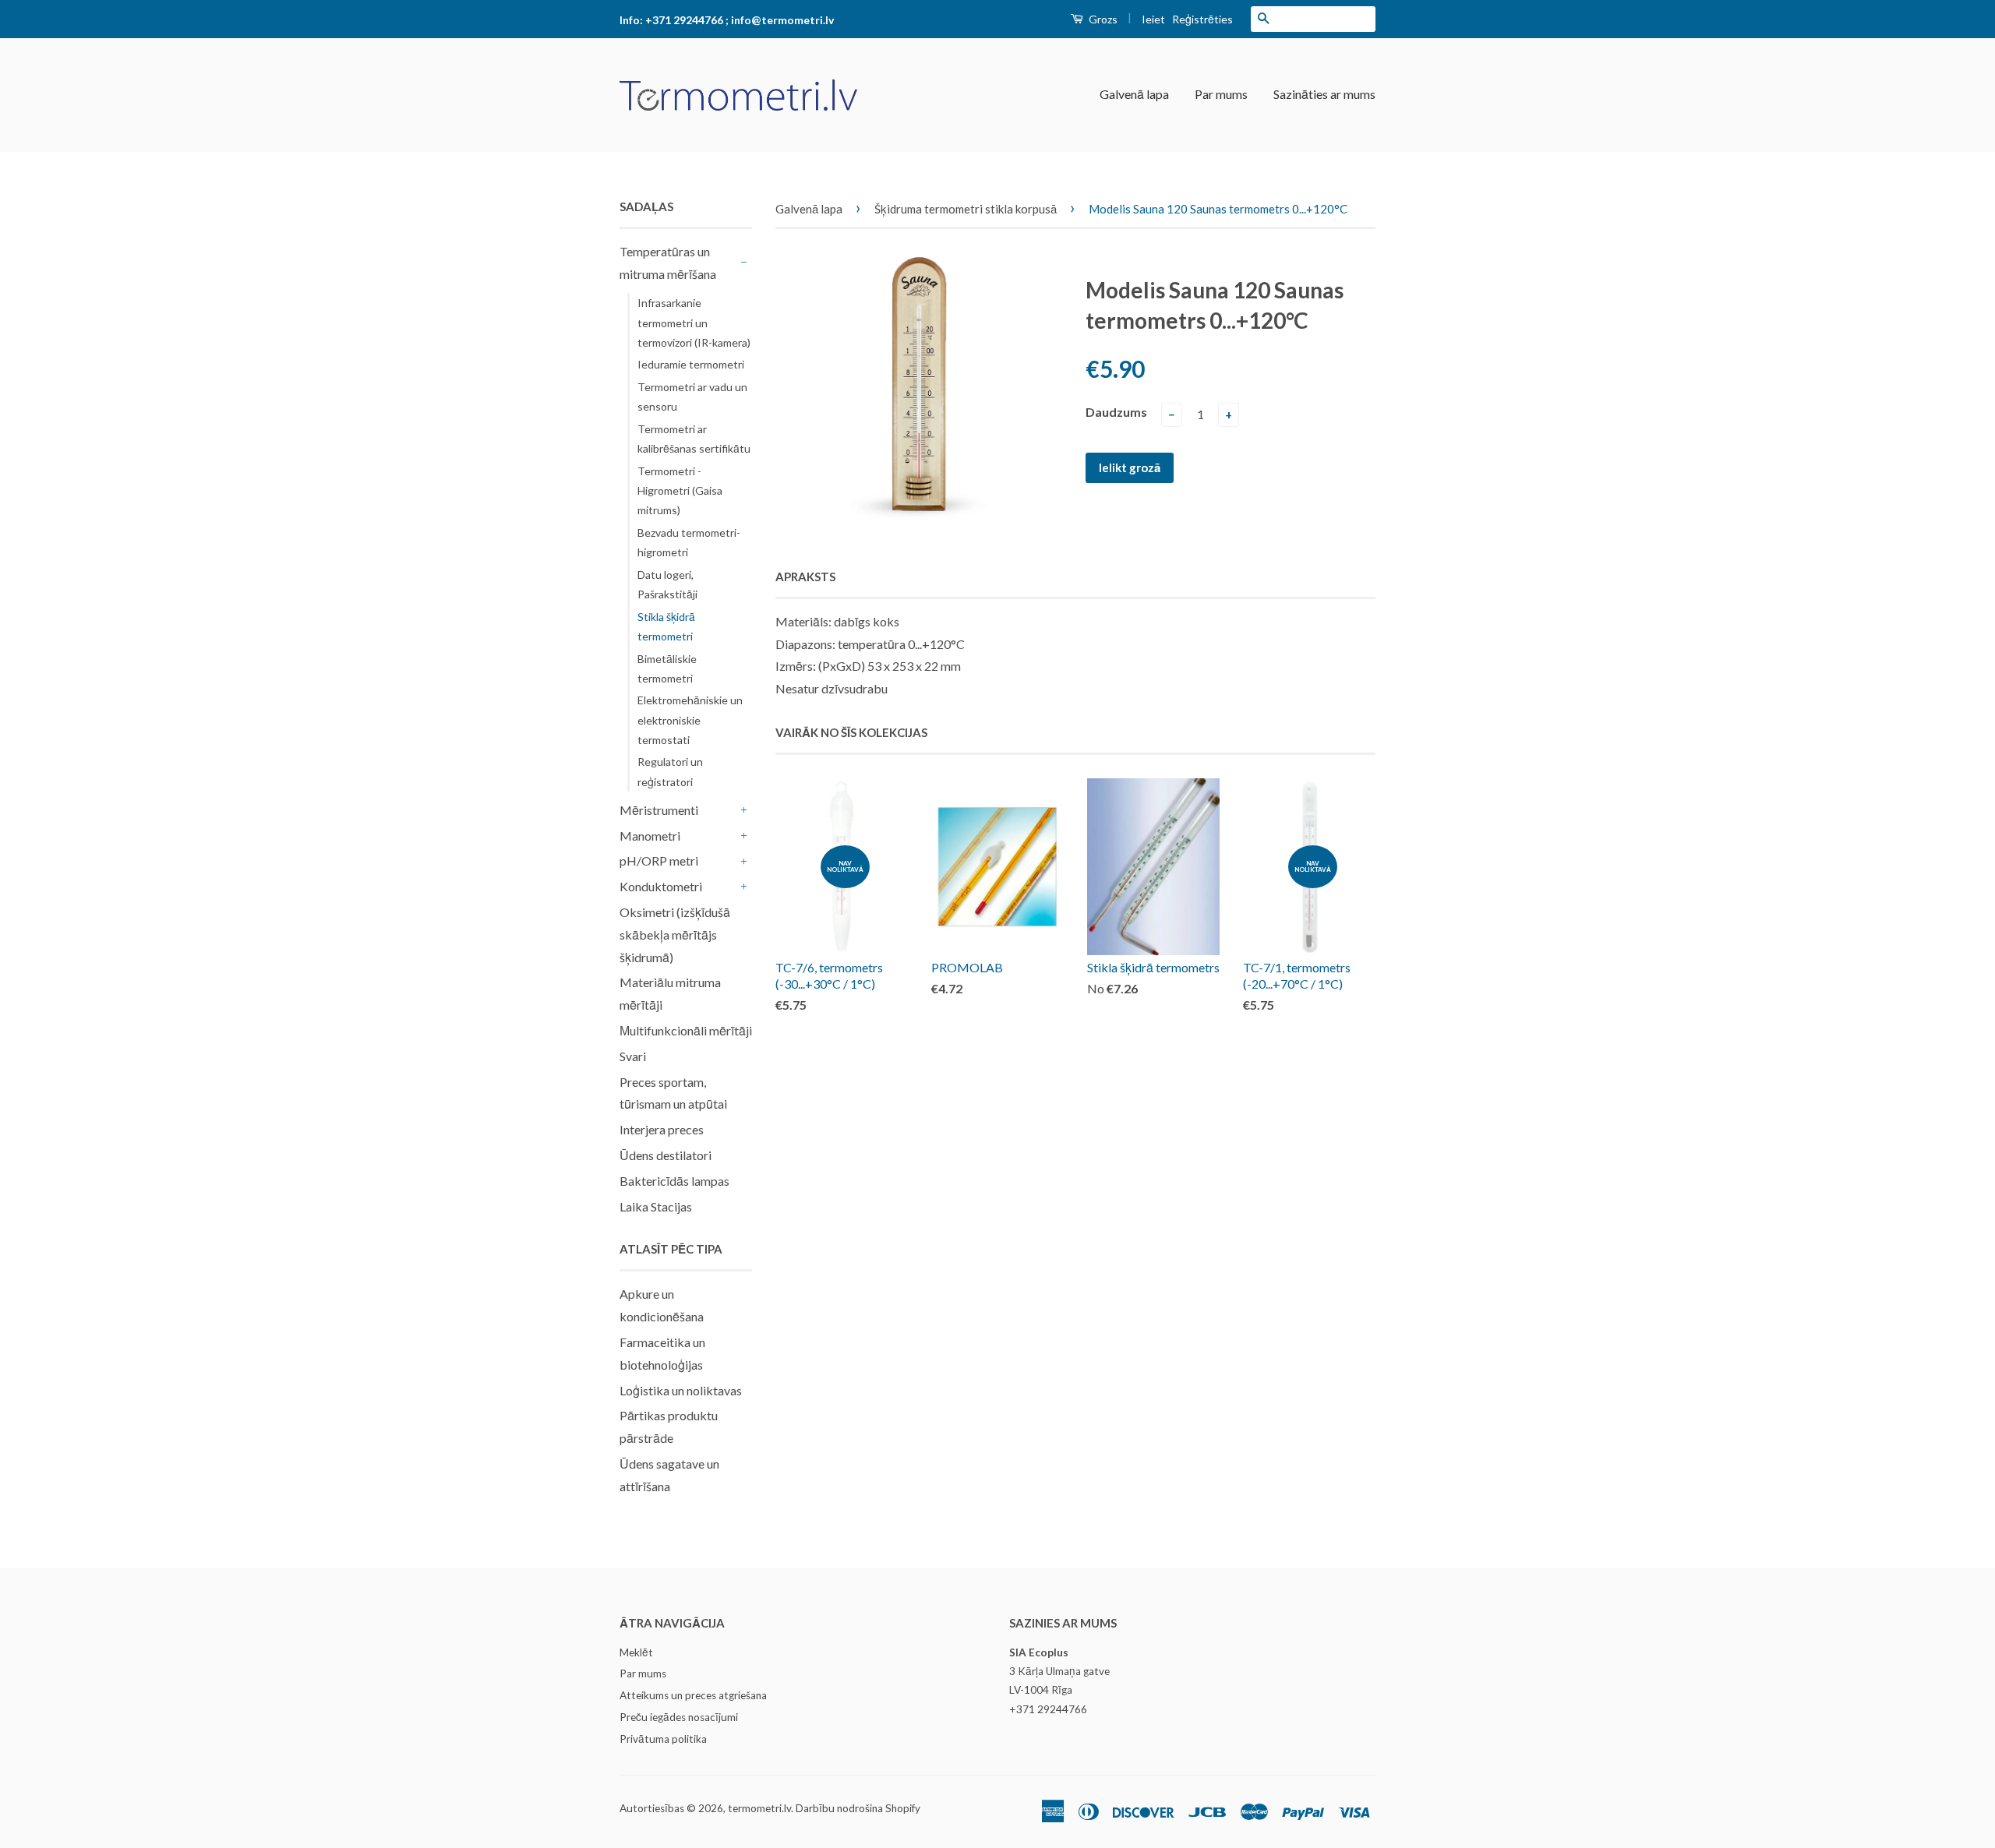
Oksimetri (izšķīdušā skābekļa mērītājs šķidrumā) (675, 935)
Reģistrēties (1202, 19)
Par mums (1221, 94)
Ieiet (1153, 19)
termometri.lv (759, 1808)
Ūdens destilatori (666, 1155)
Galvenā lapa (1134, 94)
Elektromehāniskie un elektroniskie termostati (690, 719)
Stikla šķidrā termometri (666, 626)
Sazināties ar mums (1324, 94)
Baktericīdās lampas (674, 1181)
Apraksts (805, 577)
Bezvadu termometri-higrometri (689, 542)
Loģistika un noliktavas (681, 1390)
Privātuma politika (663, 1739)
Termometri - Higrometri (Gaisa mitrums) (680, 490)
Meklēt (636, 1652)
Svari (633, 1056)
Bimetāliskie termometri (667, 668)
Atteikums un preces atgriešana (693, 1695)
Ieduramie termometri (691, 364)
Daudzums (1116, 412)
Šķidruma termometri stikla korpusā (966, 209)
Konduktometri (661, 886)
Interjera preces (662, 1129)
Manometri (650, 836)
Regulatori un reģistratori (670, 771)
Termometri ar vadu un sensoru (692, 397)
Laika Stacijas (656, 1206)
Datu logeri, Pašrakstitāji (667, 584)
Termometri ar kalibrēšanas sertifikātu (694, 439)
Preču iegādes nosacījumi (679, 1717)
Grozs (1102, 19)
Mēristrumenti (659, 810)
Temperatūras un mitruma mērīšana (668, 263)
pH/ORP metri (659, 861)
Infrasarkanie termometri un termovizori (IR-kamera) (694, 322)
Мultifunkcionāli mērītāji (686, 1030)
